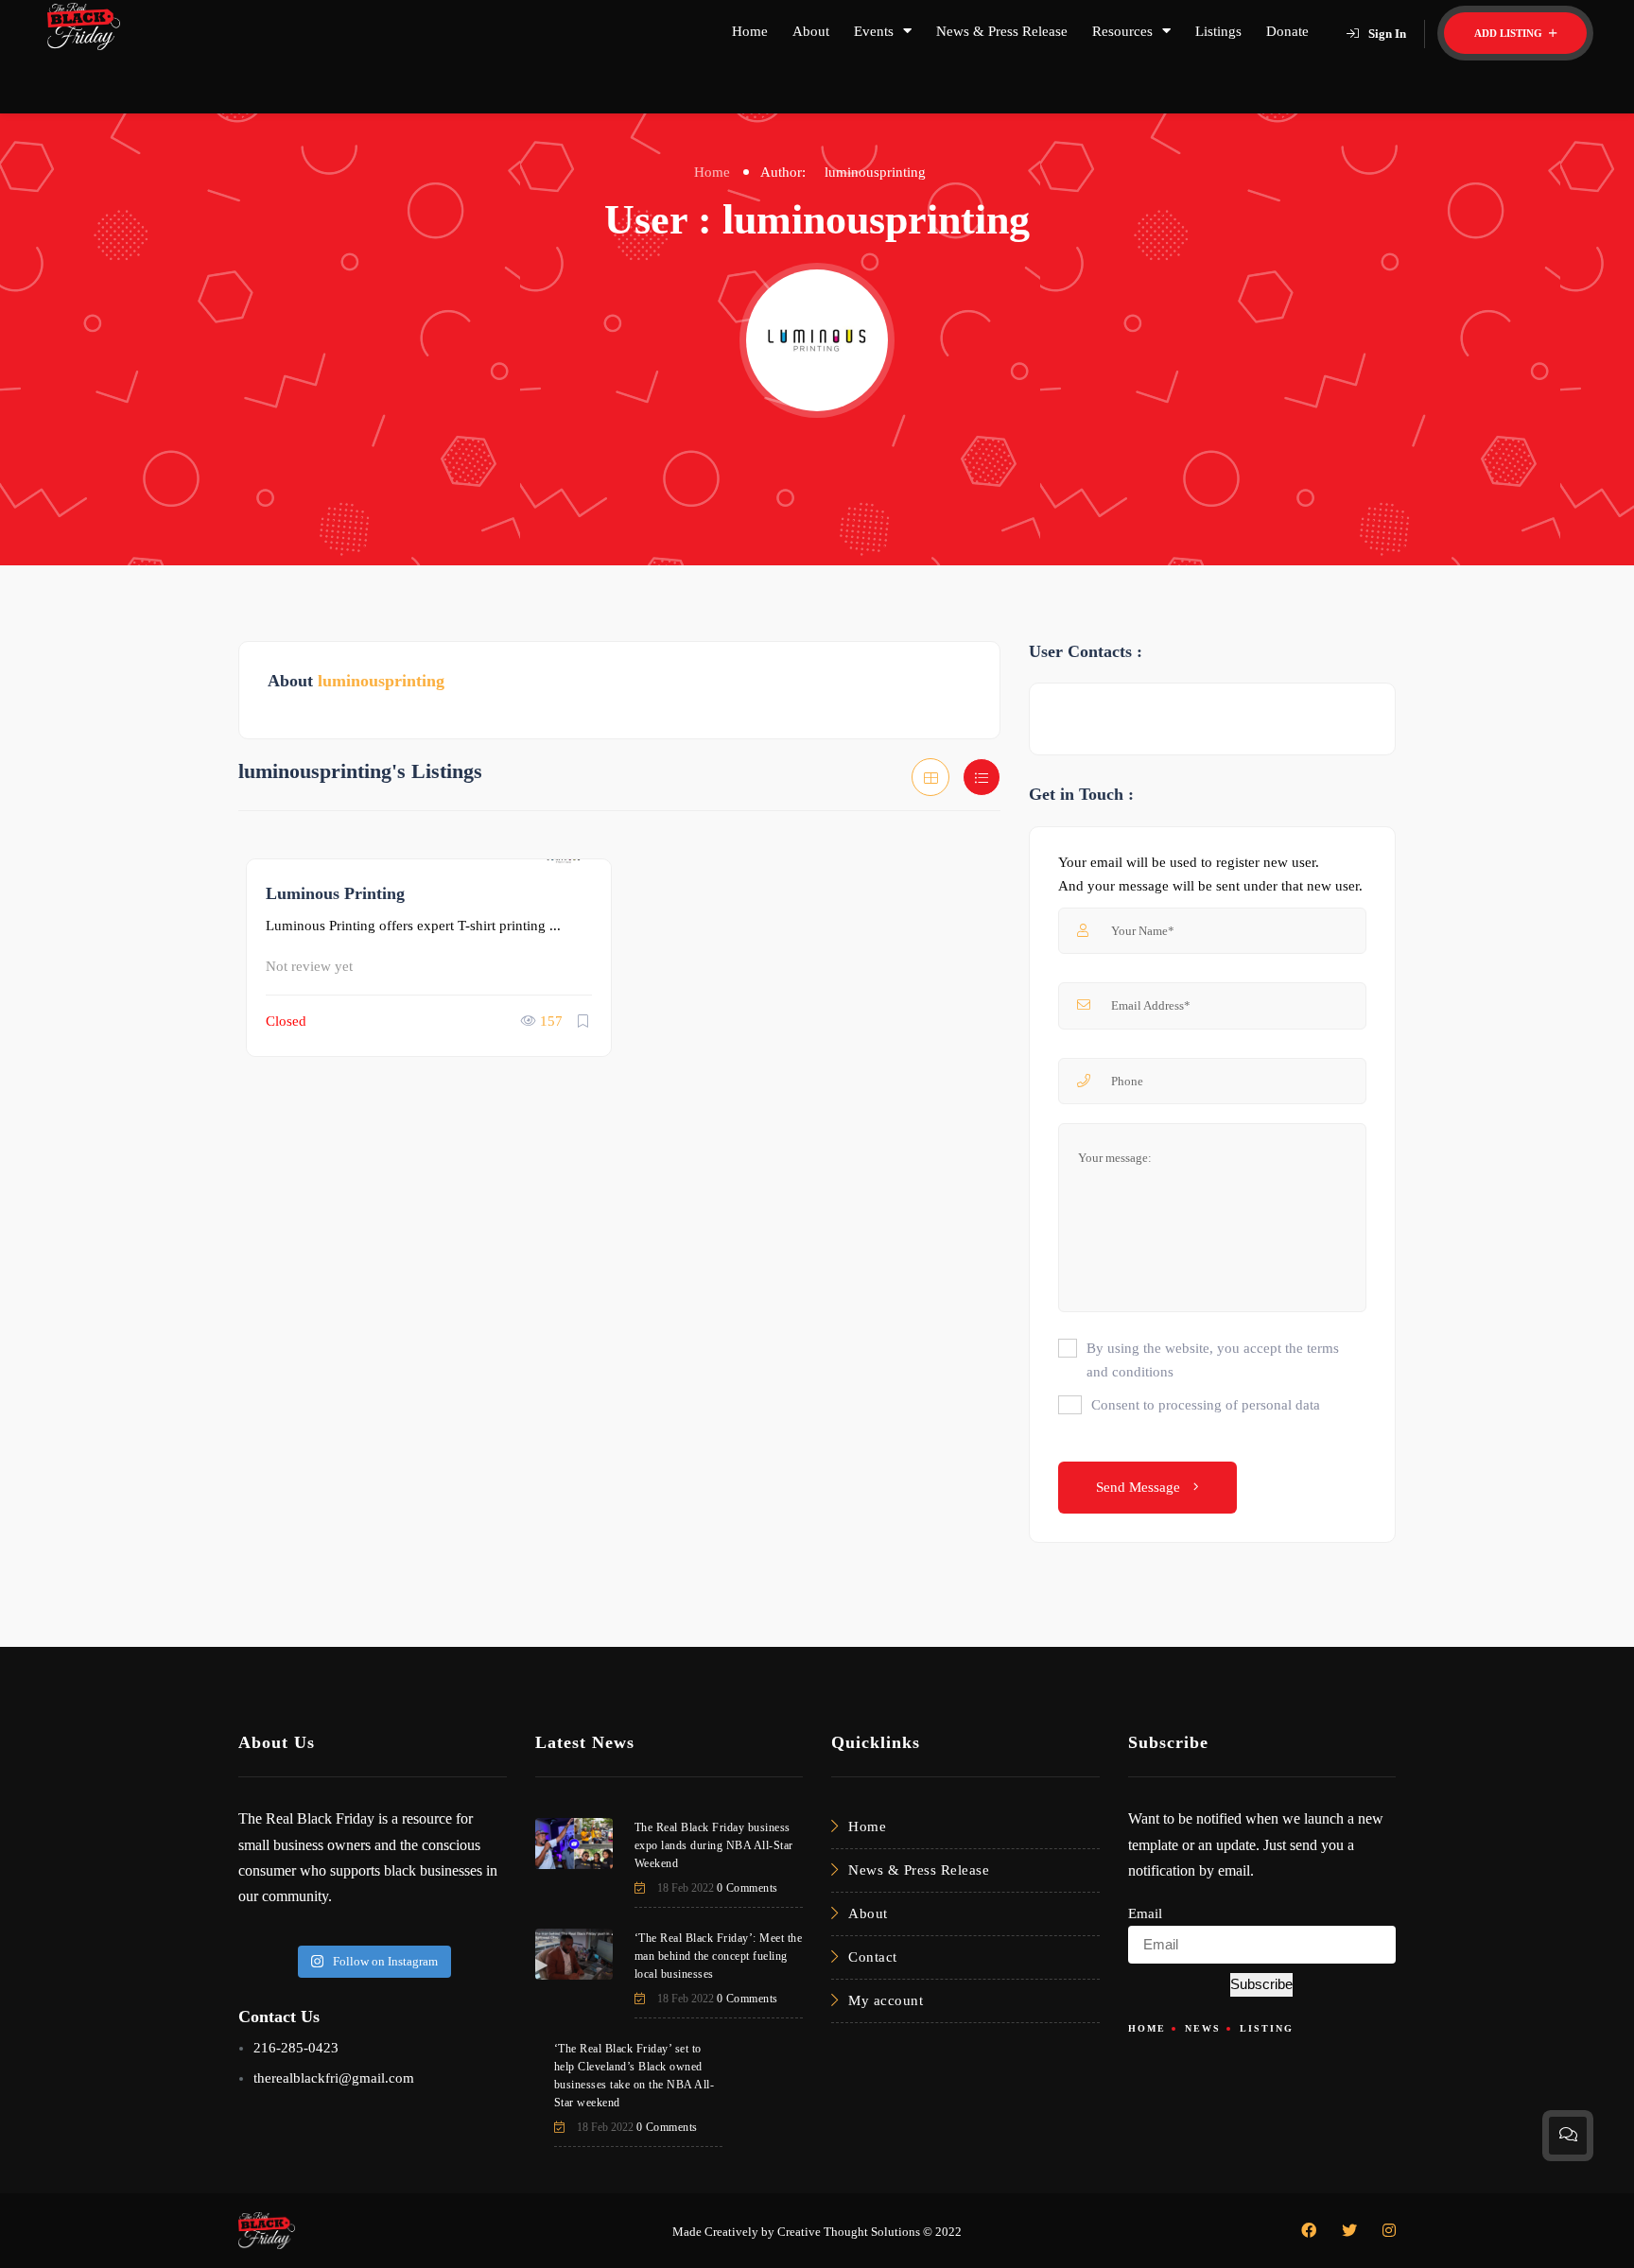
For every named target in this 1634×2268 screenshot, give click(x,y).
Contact (873, 1957)
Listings (1218, 31)
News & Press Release (1002, 31)
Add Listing (1510, 33)
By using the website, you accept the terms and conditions (1213, 1360)
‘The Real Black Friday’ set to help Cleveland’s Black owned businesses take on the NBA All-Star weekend (634, 2076)
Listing (1267, 2028)
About (811, 31)
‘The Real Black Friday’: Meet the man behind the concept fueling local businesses (719, 1956)
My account (886, 2000)
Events (874, 31)
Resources (1122, 31)
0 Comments (747, 1888)
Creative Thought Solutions (849, 2232)
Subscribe (1261, 1984)
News (1203, 2028)
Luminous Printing (335, 893)
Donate (1287, 31)
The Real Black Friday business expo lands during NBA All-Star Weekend (714, 1845)
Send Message (1140, 1487)
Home (750, 31)
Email (1145, 1913)
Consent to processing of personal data (1206, 1405)
